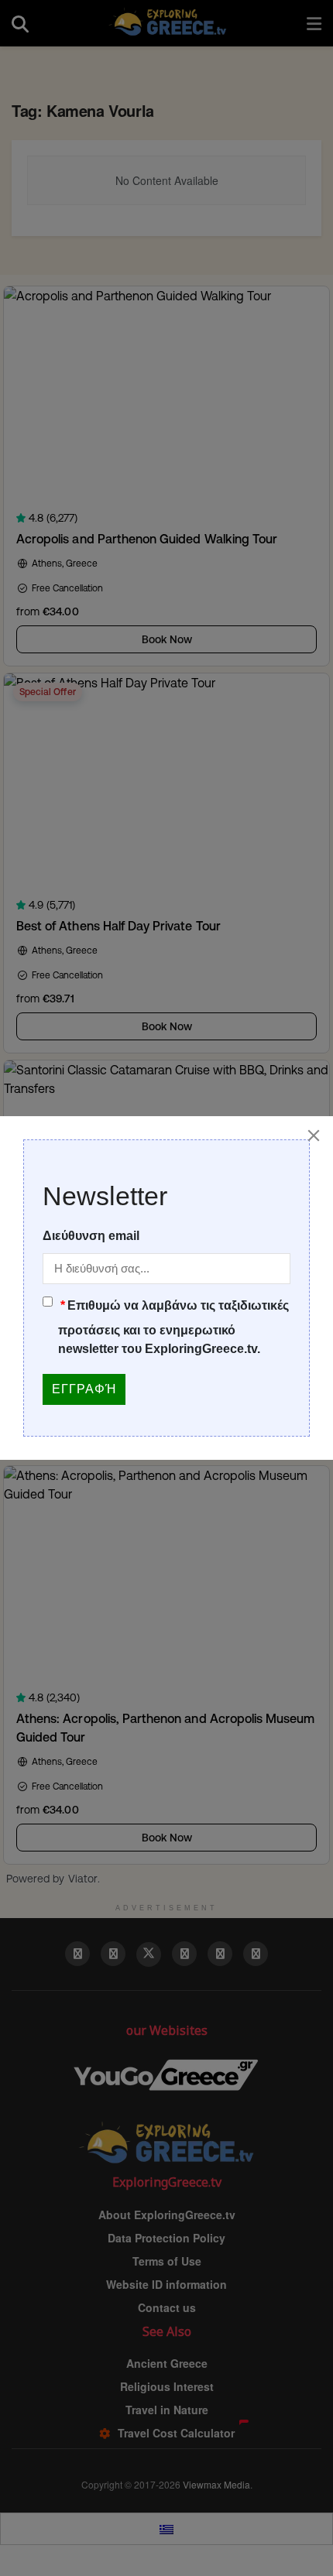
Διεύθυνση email (91, 1236)
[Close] (314, 1136)
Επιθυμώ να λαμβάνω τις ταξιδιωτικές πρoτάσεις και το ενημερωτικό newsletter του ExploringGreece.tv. (173, 1327)
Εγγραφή (84, 1389)
